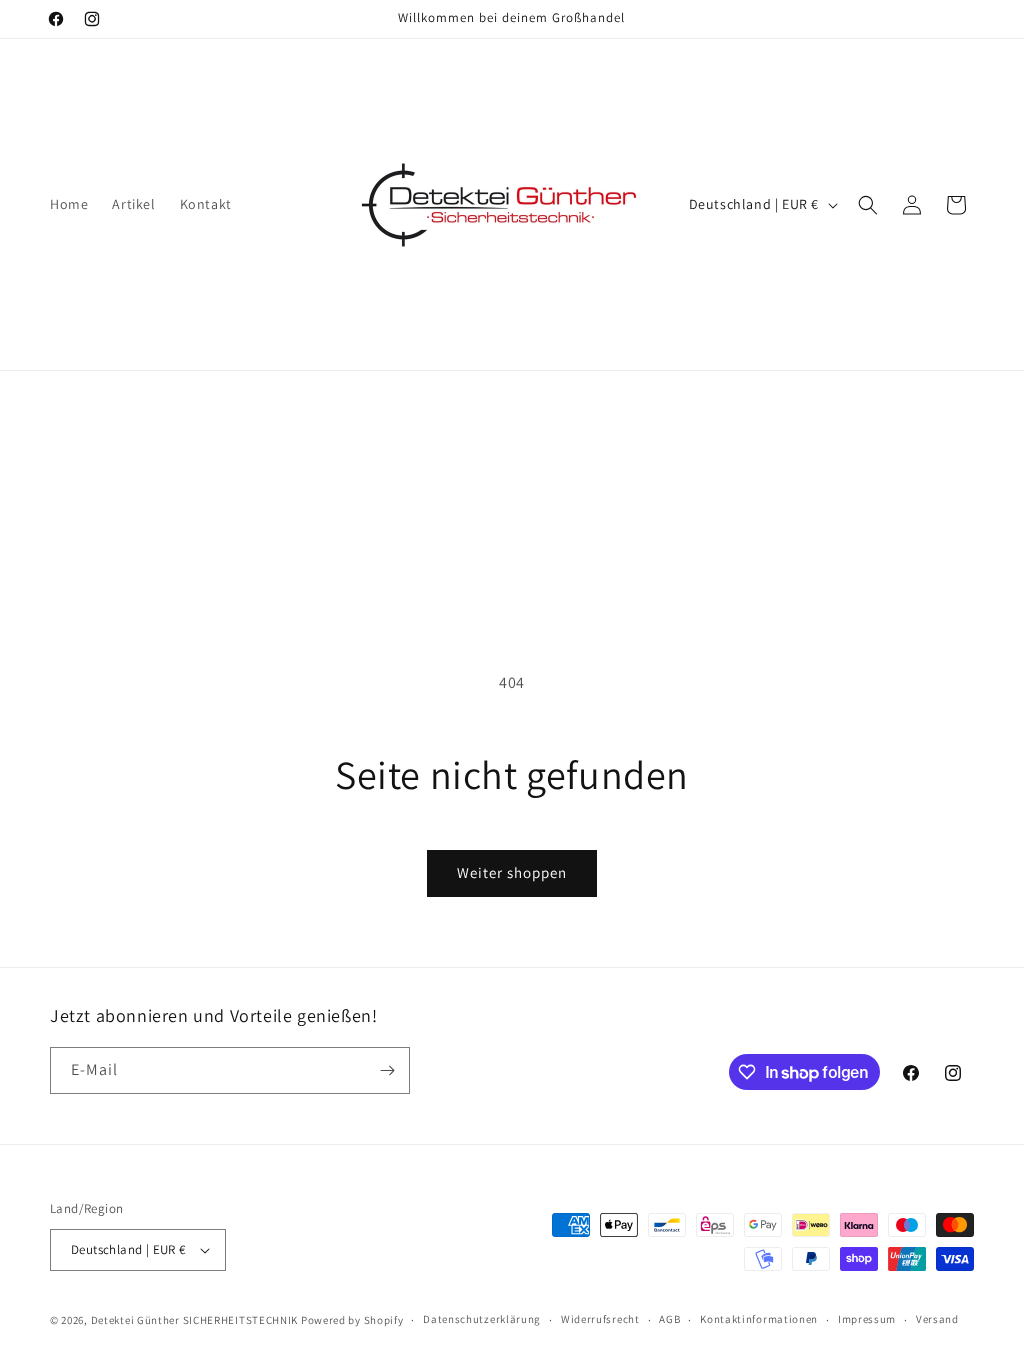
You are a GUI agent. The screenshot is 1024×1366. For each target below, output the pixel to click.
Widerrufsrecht (600, 1319)
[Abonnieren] (387, 1070)
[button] (868, 205)
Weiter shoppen (512, 872)
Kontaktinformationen (759, 1319)
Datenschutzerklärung (482, 1319)
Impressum (867, 1319)
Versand (937, 1319)
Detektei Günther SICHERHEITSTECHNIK (195, 1320)
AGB (669, 1319)
